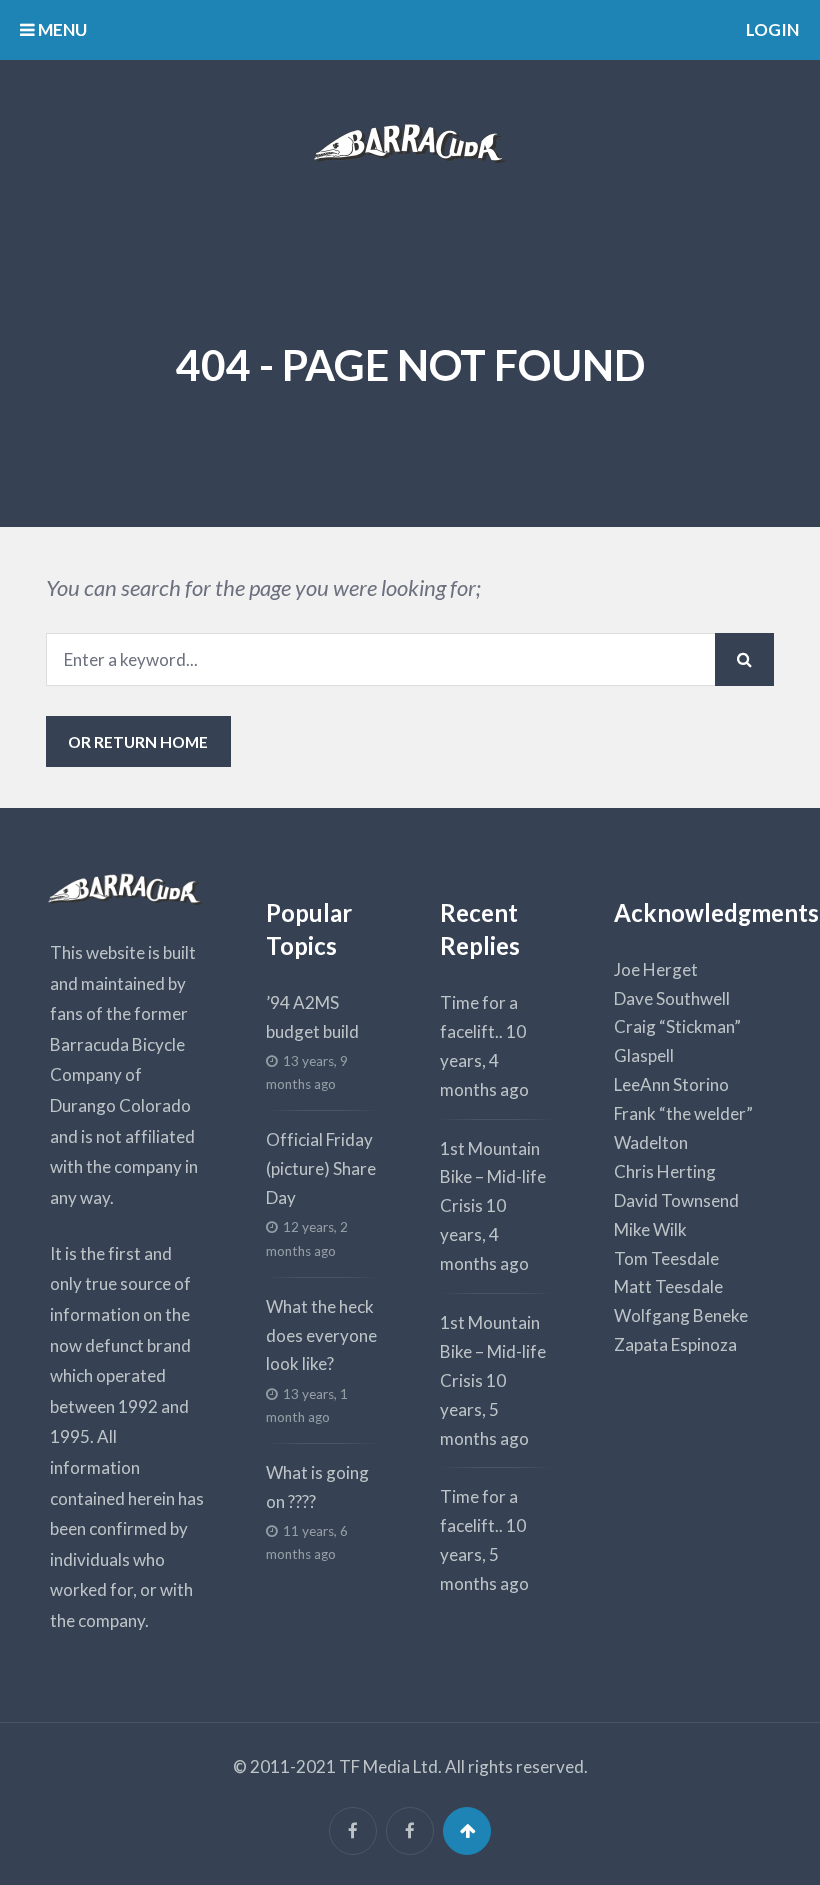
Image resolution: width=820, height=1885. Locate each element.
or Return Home (138, 741)
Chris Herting (665, 1171)
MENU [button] (61, 29)
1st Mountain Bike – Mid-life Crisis (493, 1177)
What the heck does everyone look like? (321, 1335)
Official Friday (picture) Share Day (321, 1168)
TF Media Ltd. (390, 1766)
